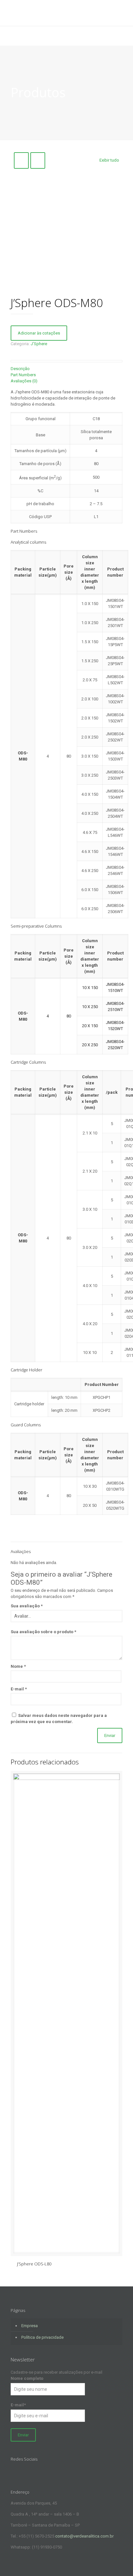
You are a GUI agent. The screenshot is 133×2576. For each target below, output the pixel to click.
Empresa (30, 2326)
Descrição (20, 369)
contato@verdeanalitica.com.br (84, 2536)
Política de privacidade (42, 2337)
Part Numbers (23, 375)
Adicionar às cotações (39, 333)
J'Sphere (39, 344)
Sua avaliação (27, 1606)
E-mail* (18, 2405)
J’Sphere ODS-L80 (34, 2264)
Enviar (23, 2435)
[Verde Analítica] (66, 13)
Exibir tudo (109, 160)
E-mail (19, 1689)
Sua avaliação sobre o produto (43, 1632)
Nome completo (27, 2378)
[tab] (66, 369)
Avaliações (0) (24, 381)
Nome (18, 1666)
